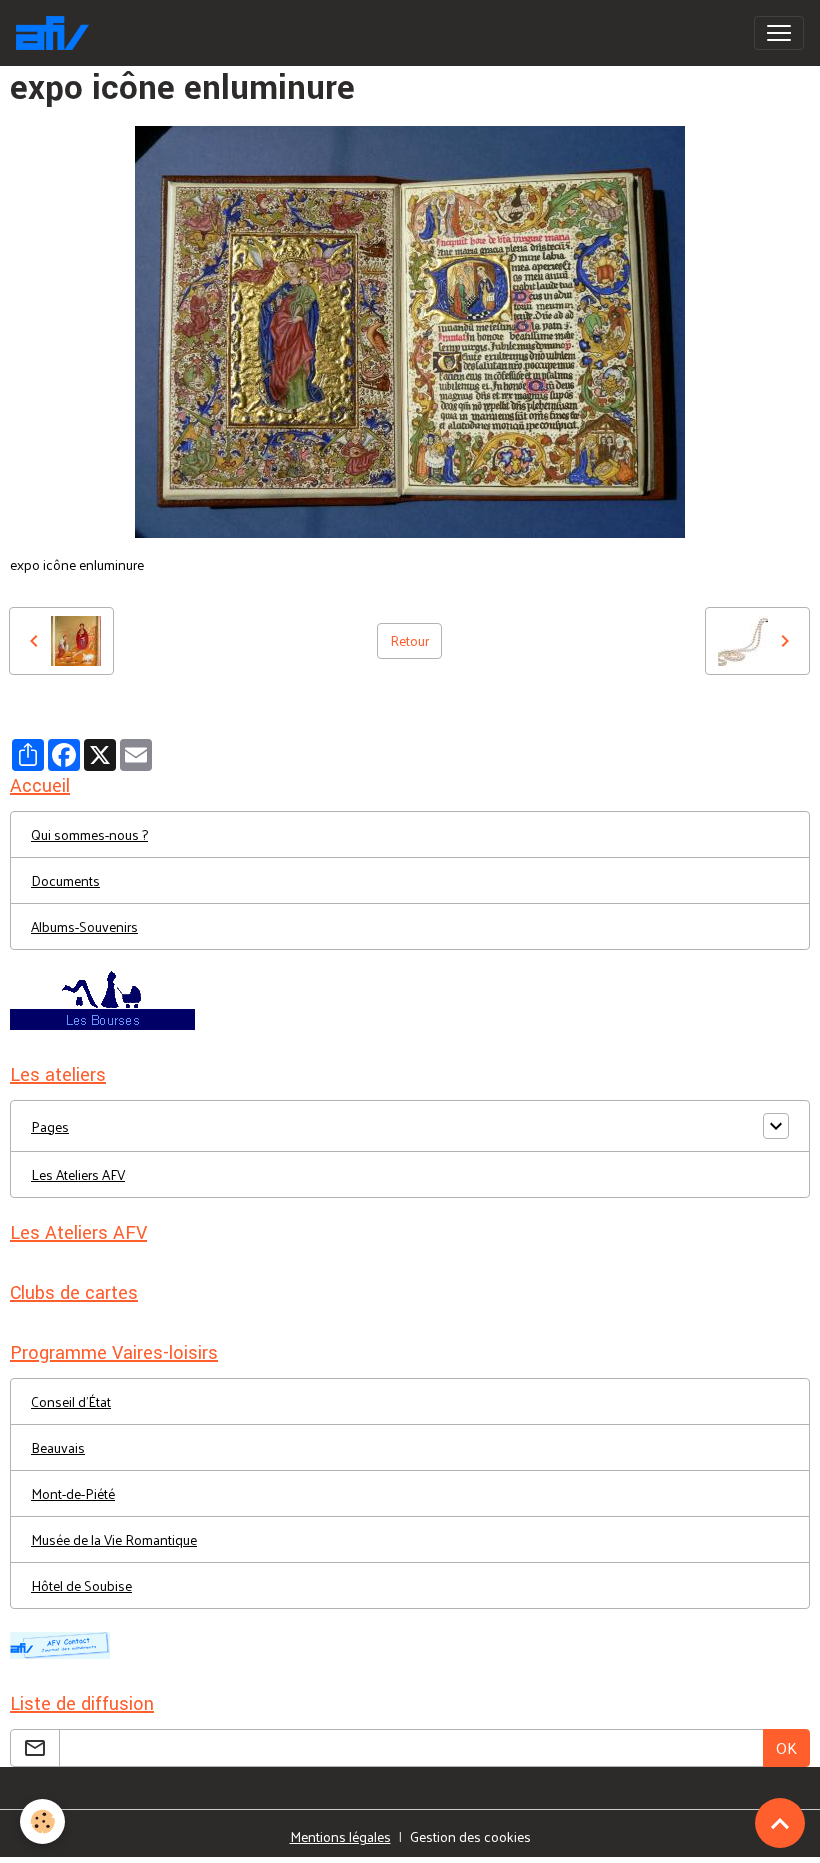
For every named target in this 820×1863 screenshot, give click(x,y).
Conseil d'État (71, 1401)
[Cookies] (42, 1821)
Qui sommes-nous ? (89, 834)
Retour (409, 640)
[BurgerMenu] (779, 33)
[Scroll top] (780, 1823)
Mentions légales (340, 1836)
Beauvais (58, 1447)
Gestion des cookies (470, 1836)
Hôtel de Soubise (81, 1585)
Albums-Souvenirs (84, 926)
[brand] (56, 33)
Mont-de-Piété (73, 1493)
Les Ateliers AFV (78, 1174)
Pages (50, 1126)
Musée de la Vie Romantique (114, 1539)
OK (786, 1747)
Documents (65, 880)
